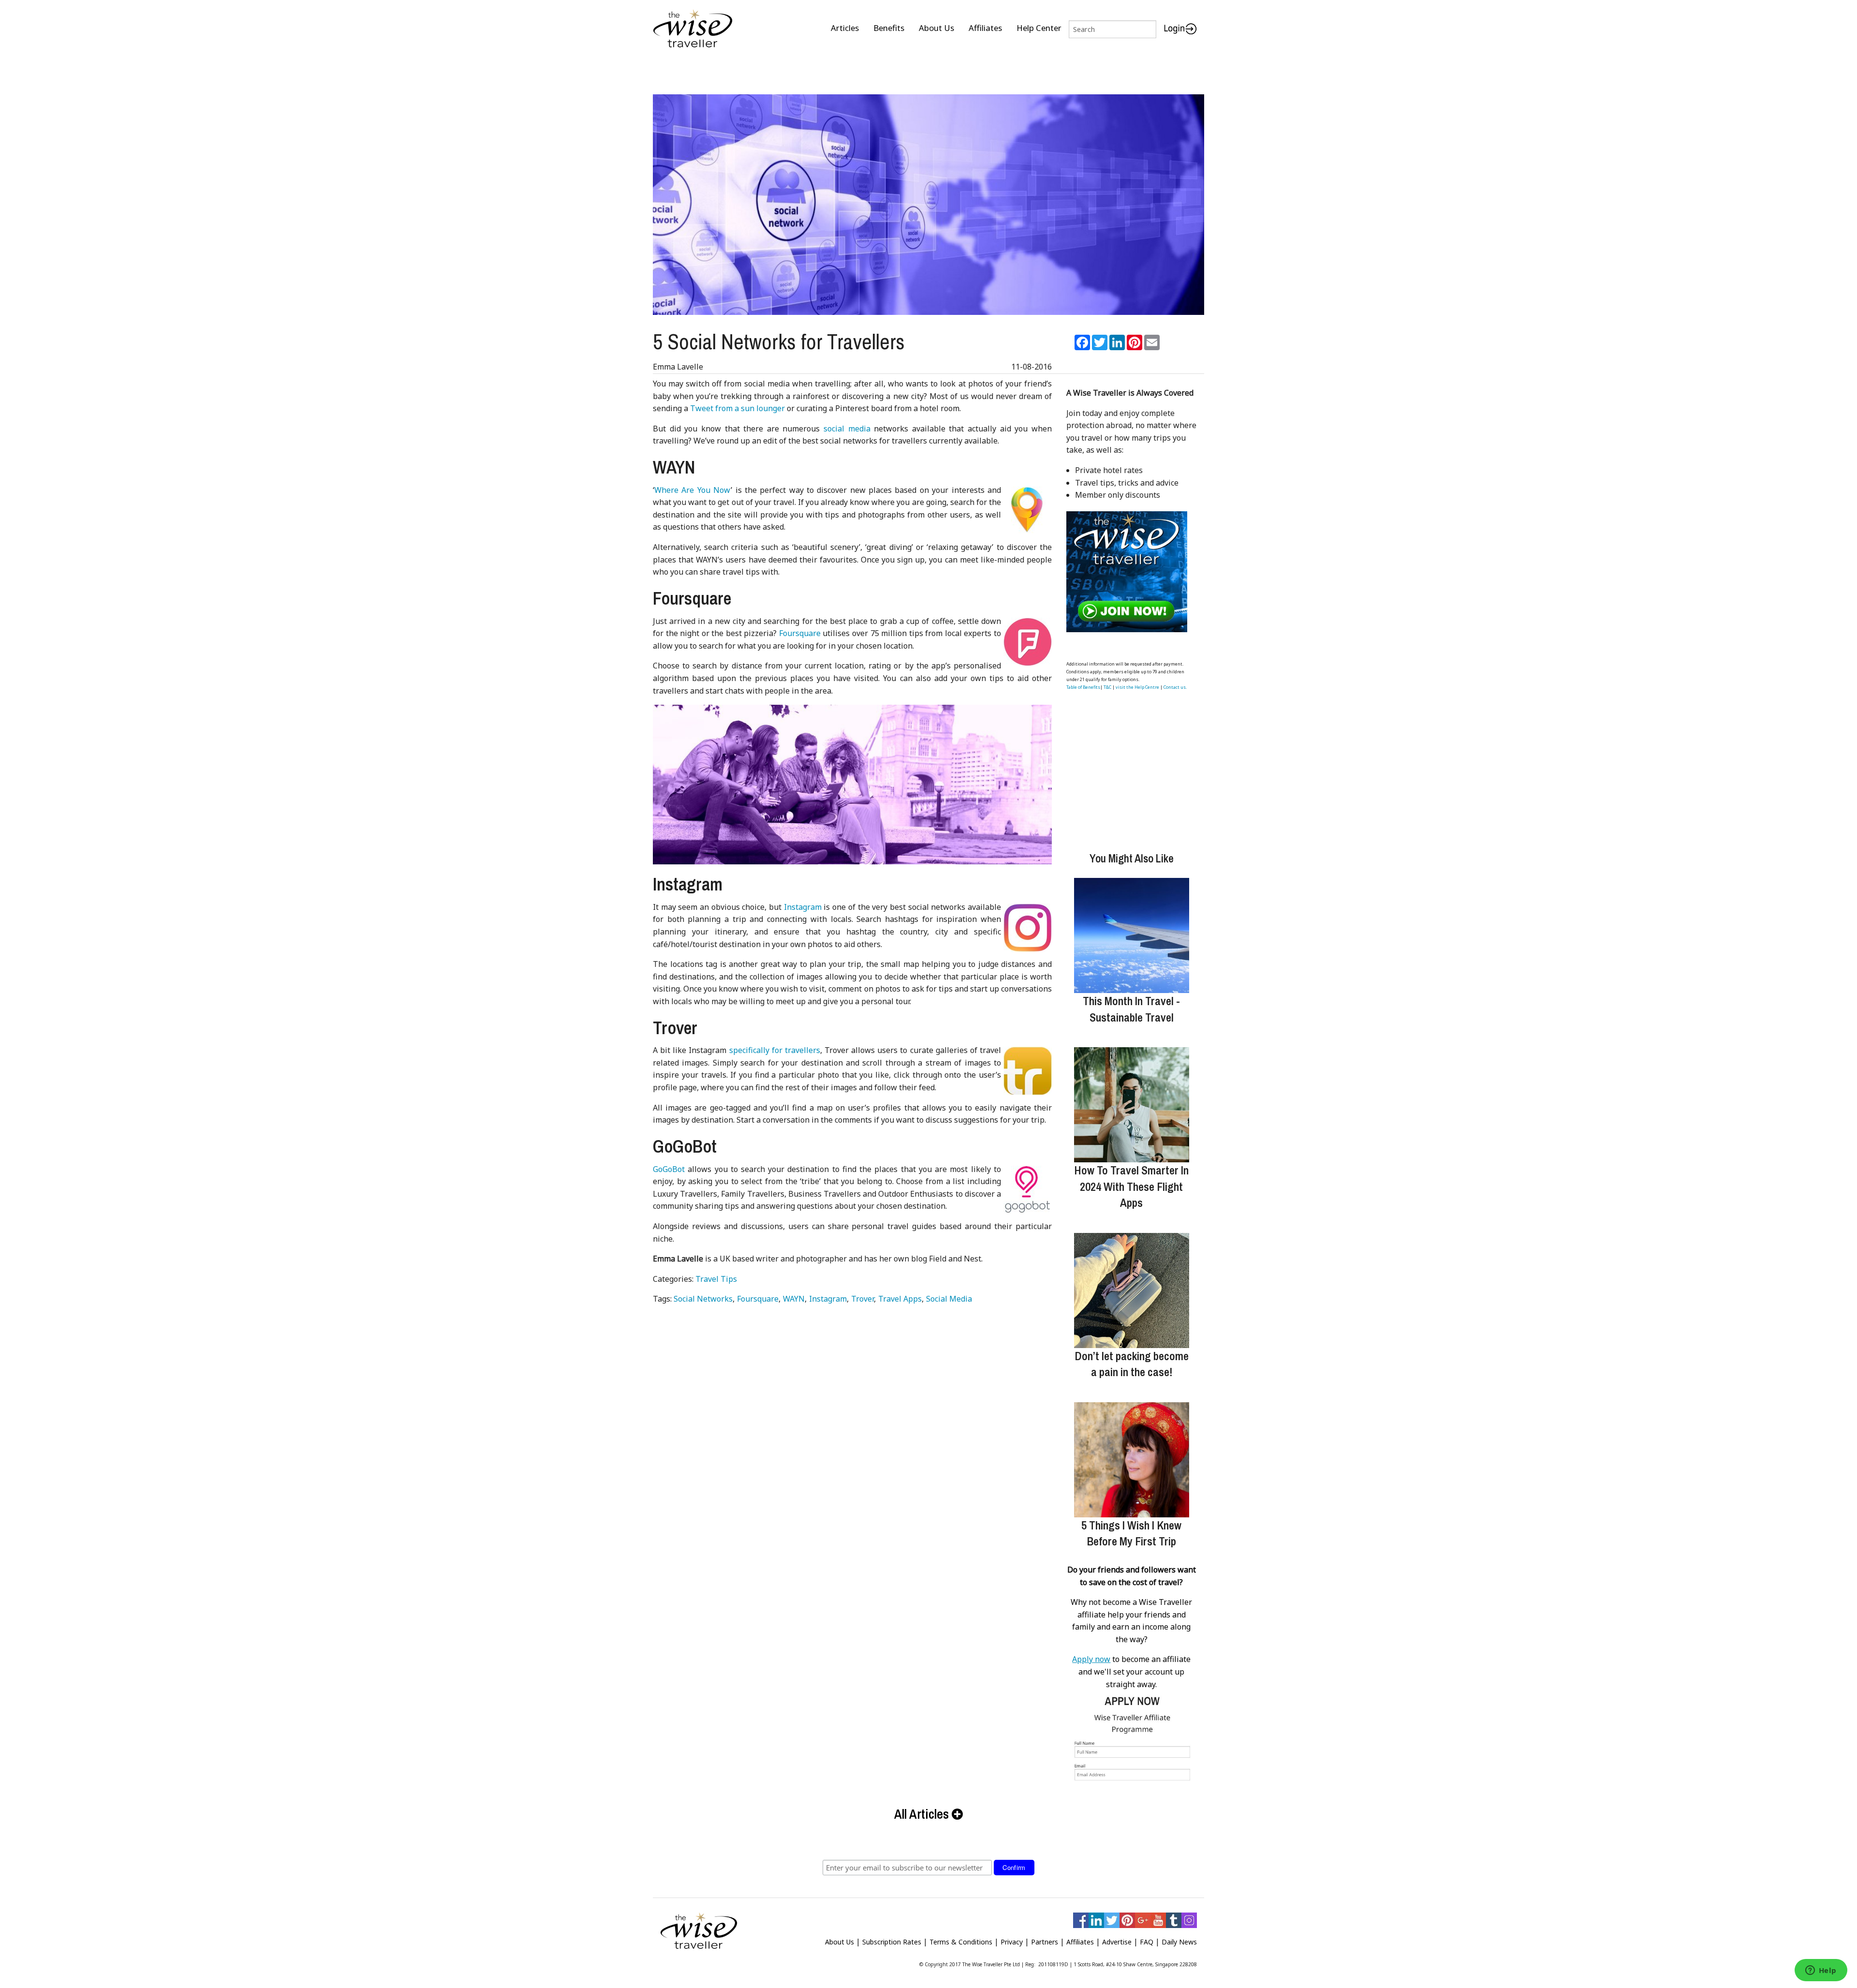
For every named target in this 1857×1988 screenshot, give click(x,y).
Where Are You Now (693, 490)
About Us (936, 28)
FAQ (1147, 1942)
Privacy (1012, 1942)
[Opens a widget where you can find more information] (1821, 1971)
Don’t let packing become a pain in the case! (1132, 1364)
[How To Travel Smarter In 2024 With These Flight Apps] (1132, 1105)
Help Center (1039, 28)
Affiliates (985, 28)
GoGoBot (669, 1169)
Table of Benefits (1083, 687)
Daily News (1179, 1942)
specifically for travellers (775, 1050)
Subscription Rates (892, 1942)
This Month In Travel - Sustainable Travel (1131, 1009)
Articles (845, 28)
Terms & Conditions (961, 1942)
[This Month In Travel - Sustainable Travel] (1132, 935)
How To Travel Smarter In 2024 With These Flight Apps (1131, 1186)
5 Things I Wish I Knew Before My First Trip (1131, 1533)
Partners (1045, 1942)
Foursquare (800, 633)
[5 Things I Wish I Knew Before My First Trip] (1132, 1460)
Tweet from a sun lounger (737, 408)
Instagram (803, 907)
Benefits (889, 28)
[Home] (693, 29)
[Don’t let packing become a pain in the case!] (1132, 1291)
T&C (1107, 687)
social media (847, 429)
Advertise (1117, 1942)
